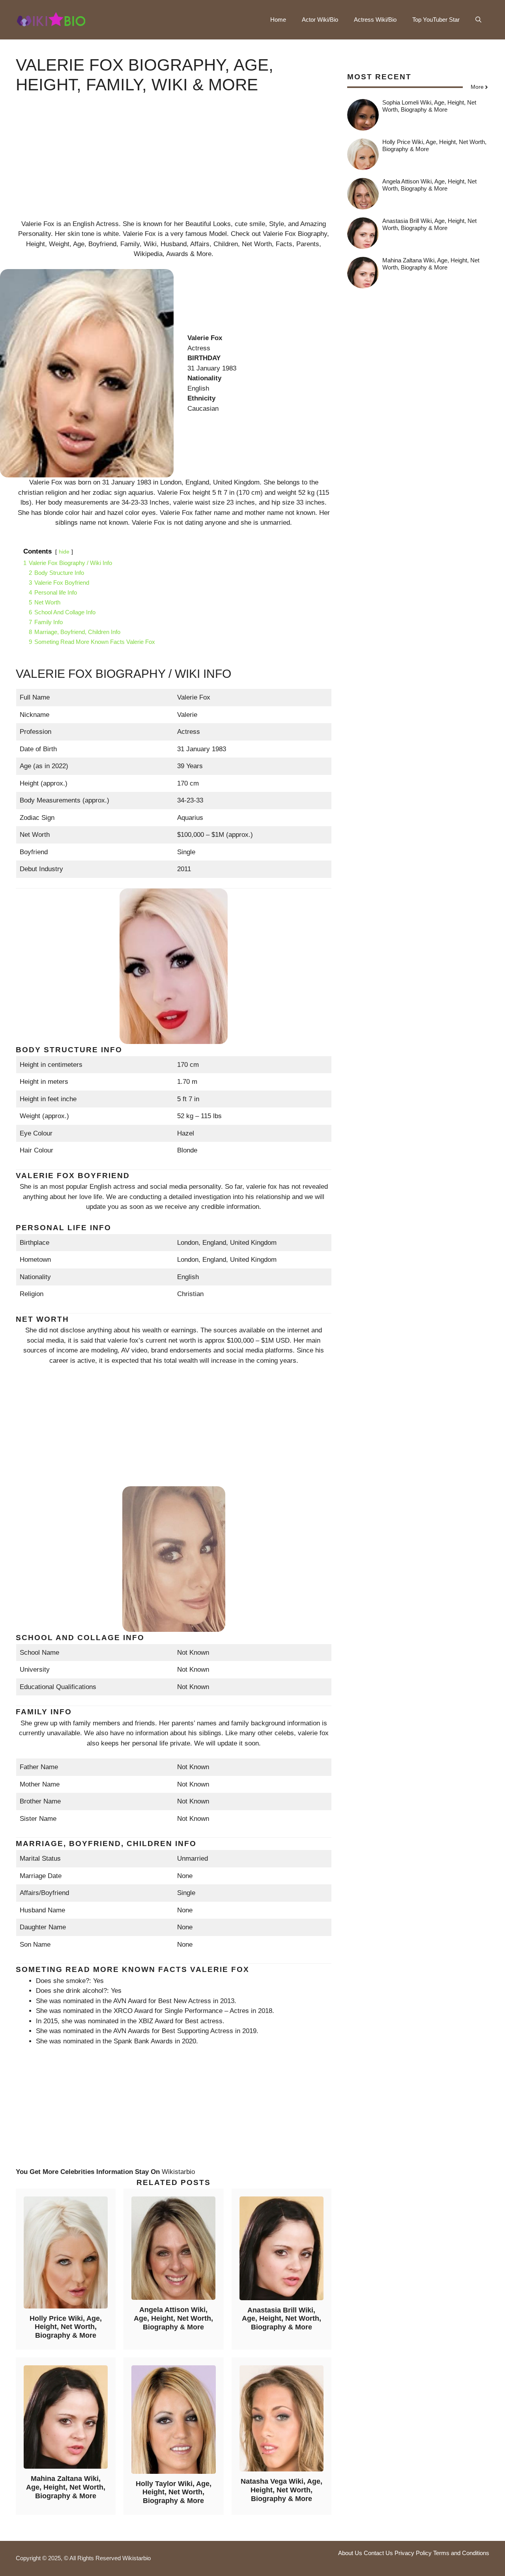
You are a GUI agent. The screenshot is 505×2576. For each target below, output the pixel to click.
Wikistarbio (178, 2172)
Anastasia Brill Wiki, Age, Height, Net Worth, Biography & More (281, 2319)
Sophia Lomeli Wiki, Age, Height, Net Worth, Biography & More (429, 106)
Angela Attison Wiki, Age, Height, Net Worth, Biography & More (173, 2318)
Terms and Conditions (461, 2553)
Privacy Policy (413, 2553)
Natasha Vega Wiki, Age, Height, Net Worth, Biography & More (281, 2490)
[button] (478, 20)
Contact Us (378, 2553)
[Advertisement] (174, 164)
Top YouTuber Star (436, 20)
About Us (350, 2553)
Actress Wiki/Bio (375, 20)
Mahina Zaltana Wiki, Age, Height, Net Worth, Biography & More (66, 2487)
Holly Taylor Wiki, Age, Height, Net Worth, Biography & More (174, 2492)
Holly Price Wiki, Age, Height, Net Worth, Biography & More (66, 2327)
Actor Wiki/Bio (320, 20)
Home (278, 20)
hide (64, 552)
